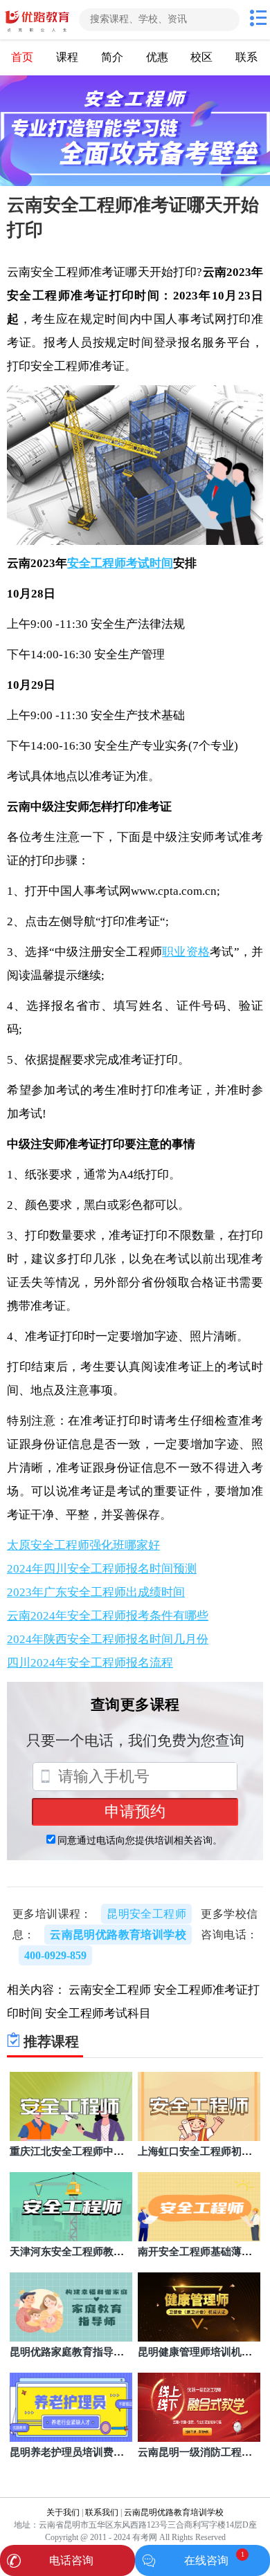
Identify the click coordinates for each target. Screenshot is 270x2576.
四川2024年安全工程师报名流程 (90, 1663)
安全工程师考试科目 (98, 2013)
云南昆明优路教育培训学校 (174, 2512)
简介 (112, 57)
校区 (201, 57)
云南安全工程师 (110, 1990)
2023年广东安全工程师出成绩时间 (96, 1592)
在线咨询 (206, 2560)
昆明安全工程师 (146, 1914)
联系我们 (102, 2512)
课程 (67, 57)
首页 (22, 57)
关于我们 (63, 2512)
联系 (246, 57)
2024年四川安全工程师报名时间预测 (102, 1569)
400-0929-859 (55, 1955)
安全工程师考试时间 (120, 563)
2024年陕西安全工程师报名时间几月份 (108, 1639)
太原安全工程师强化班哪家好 (83, 1545)
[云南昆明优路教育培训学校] (38, 20)
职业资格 (186, 952)
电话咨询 (71, 2560)
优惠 (157, 57)
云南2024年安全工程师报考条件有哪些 (108, 1616)
